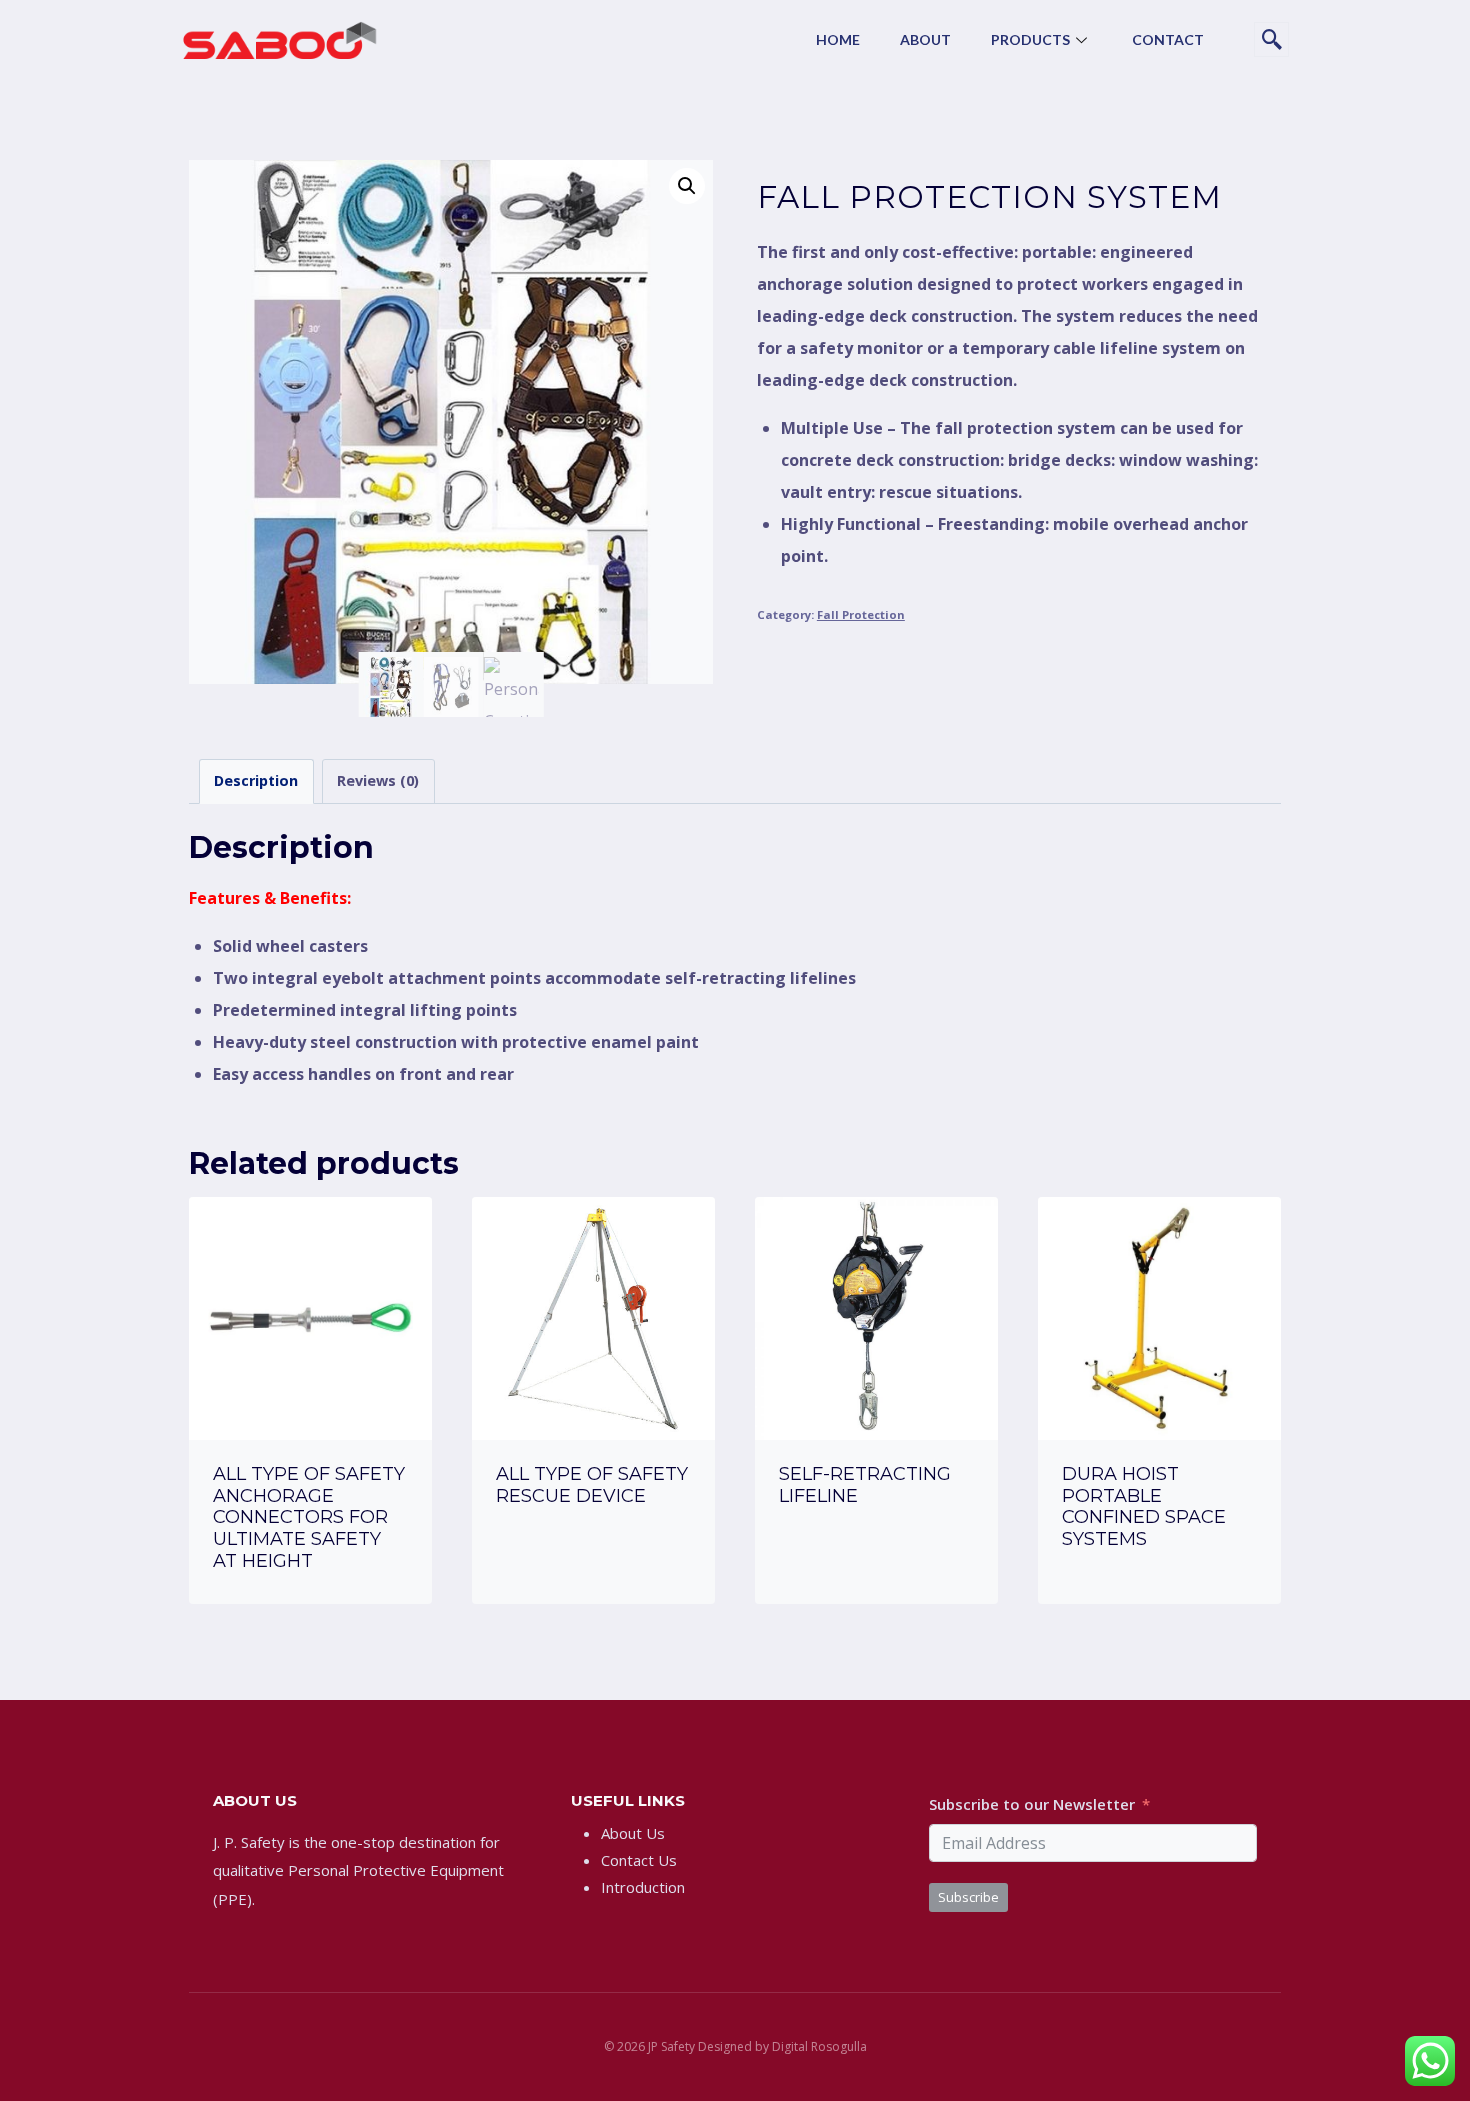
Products (1030, 39)
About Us (633, 1833)
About (925, 39)
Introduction (643, 1887)
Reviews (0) (378, 780)
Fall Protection (861, 614)
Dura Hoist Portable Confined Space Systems (1144, 1506)
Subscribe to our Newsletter (1032, 1804)
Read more (593, 1551)
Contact (1168, 39)
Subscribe (968, 1897)
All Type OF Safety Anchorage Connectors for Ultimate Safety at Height (309, 1517)
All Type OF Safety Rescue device (592, 1485)
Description (256, 780)
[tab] (256, 781)
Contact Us (639, 1860)
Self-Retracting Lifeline (865, 1485)
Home (838, 39)
